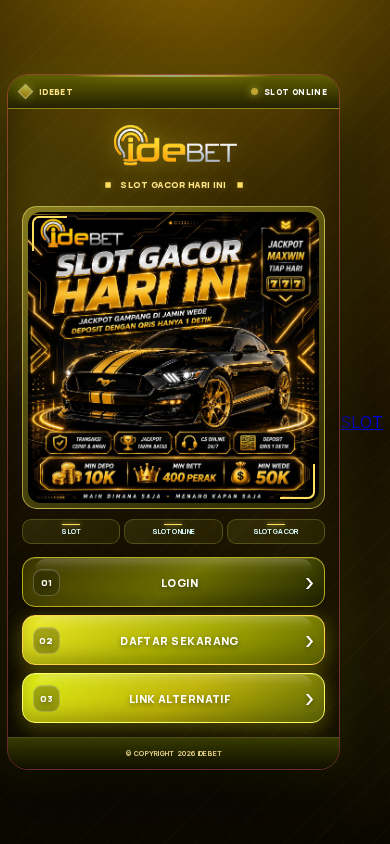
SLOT (361, 422)
